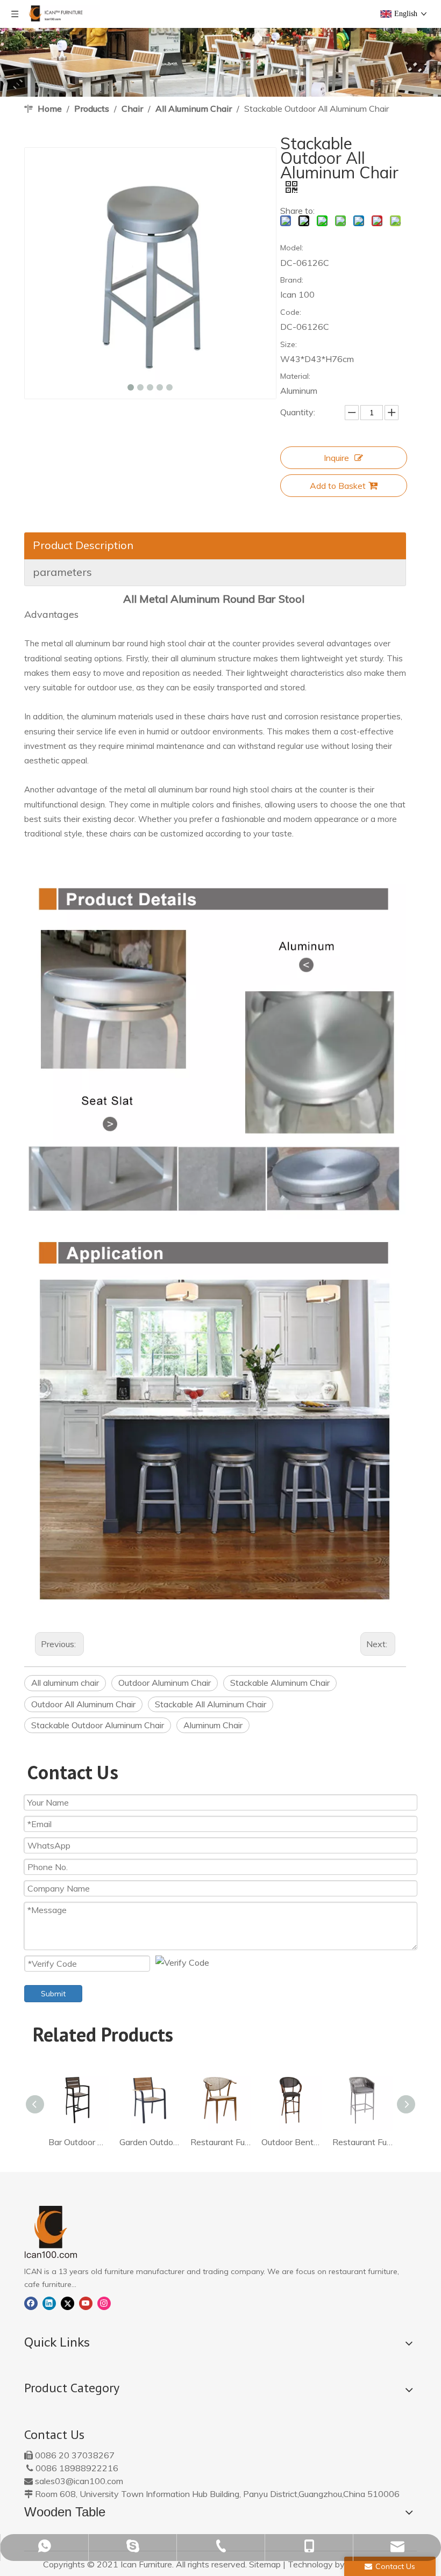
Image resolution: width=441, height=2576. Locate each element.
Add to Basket (338, 486)
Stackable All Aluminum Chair (211, 1704)
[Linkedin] (49, 2302)
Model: (292, 248)
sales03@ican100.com (79, 2481)
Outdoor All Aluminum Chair (83, 1704)
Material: (295, 376)
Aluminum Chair (213, 1725)
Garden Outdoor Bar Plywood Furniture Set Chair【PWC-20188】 (150, 2142)
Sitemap (265, 2564)
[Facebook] (31, 2302)
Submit (53, 1994)
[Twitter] (67, 2302)
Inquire (336, 458)
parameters (62, 572)
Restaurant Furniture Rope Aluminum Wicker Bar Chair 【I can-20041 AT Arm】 (362, 2142)
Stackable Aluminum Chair (280, 1683)
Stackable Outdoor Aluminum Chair (98, 1725)
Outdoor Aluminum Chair (165, 1683)
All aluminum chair (65, 1683)
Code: (291, 312)
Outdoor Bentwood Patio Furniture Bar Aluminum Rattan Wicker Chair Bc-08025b (291, 2142)
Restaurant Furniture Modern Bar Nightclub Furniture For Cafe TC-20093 (220, 2142)
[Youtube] (86, 2302)
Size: (289, 344)
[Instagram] (104, 2302)
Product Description (83, 545)
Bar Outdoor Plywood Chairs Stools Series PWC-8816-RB (79, 2142)
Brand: (292, 280)
